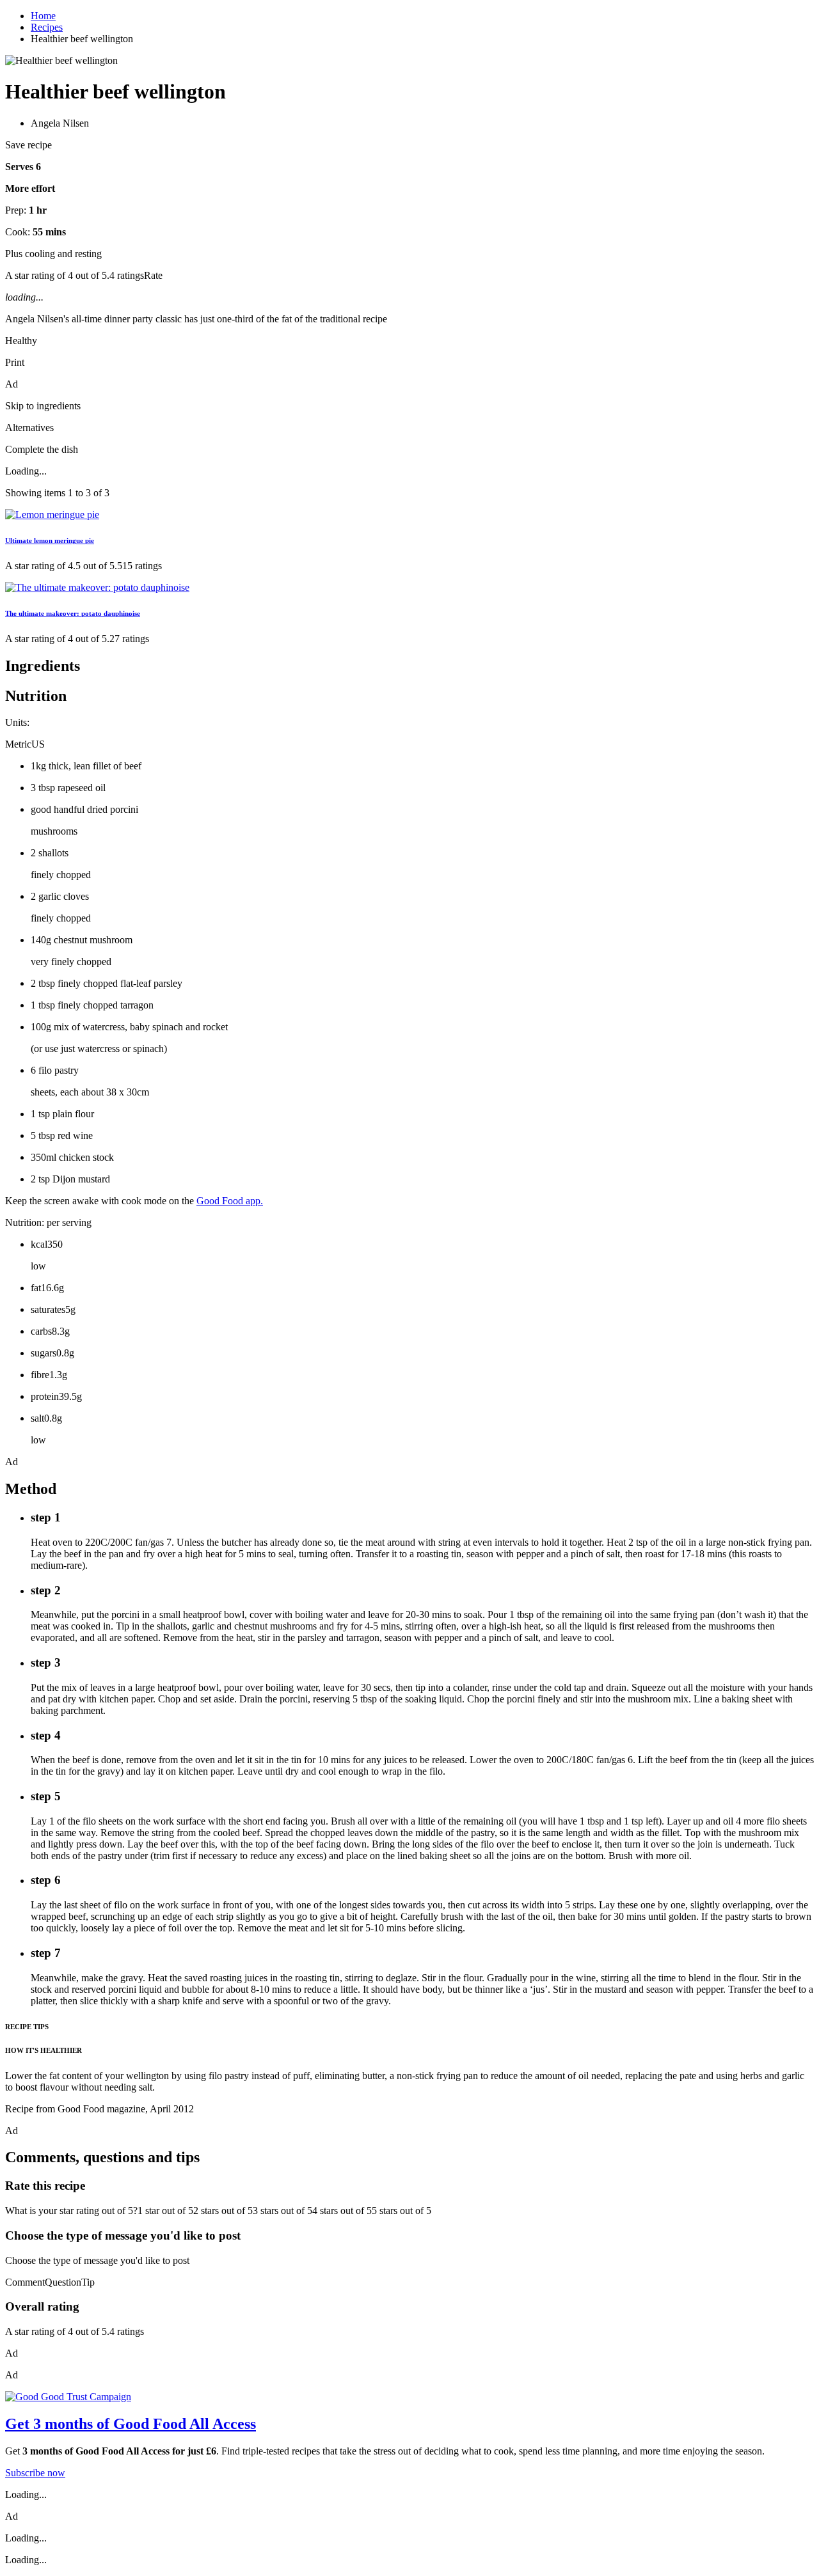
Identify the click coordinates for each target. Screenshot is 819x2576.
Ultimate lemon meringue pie (50, 540)
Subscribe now (35, 2473)
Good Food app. (230, 1201)
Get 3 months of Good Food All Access (131, 2424)
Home (43, 16)
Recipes (47, 27)
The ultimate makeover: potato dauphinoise (73, 613)
